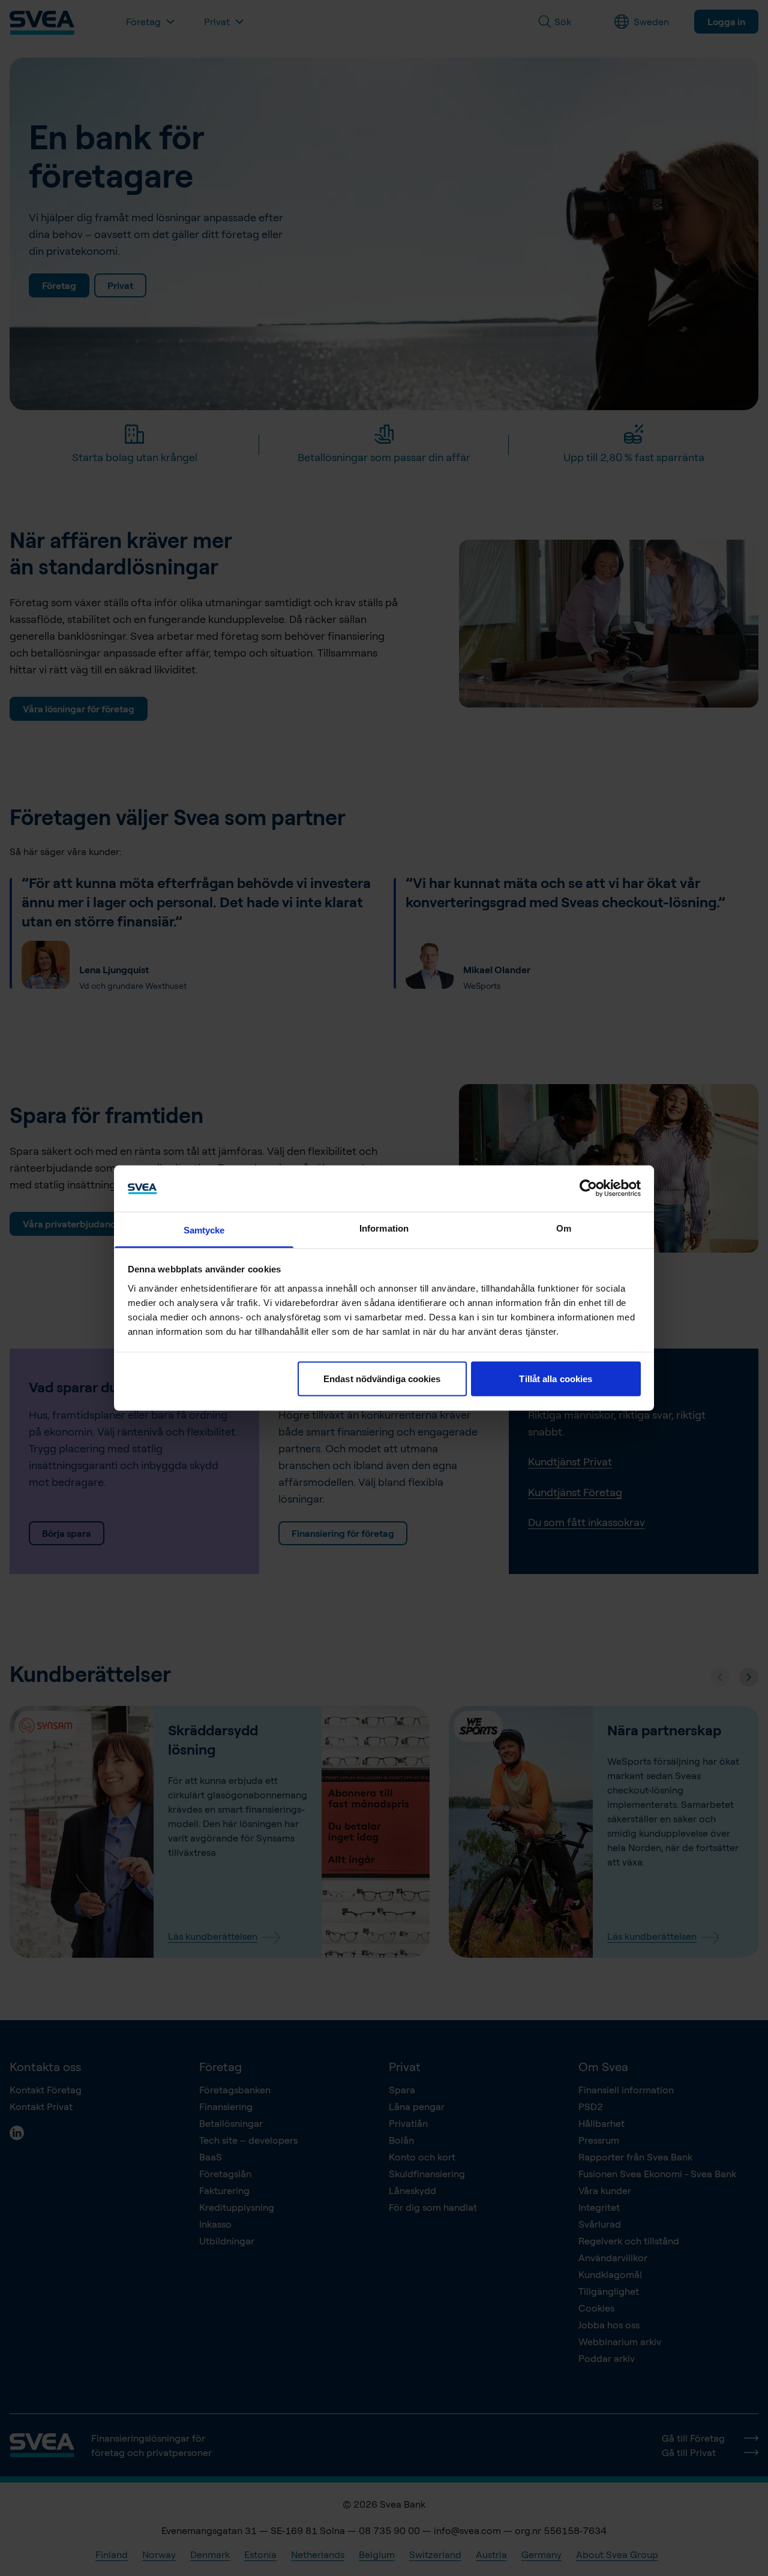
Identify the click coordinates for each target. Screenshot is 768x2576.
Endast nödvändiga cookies (382, 1379)
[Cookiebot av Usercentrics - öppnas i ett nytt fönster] (588, 1188)
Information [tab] (384, 1228)
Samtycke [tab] (204, 1230)
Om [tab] (564, 1228)
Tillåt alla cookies (556, 1379)
